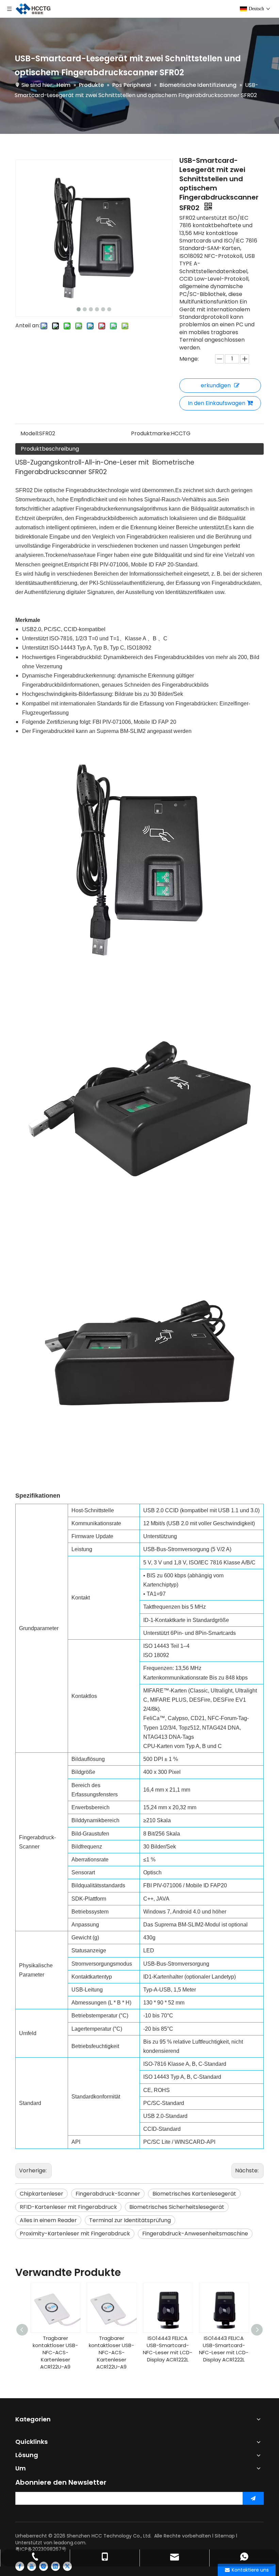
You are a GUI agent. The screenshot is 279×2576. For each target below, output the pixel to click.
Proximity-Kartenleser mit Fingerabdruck (75, 2234)
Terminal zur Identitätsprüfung (130, 2220)
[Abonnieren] (253, 2498)
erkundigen (216, 385)
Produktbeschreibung (50, 449)
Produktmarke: (151, 433)
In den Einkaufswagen (217, 403)
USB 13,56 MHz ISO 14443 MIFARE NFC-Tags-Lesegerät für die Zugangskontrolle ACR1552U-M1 (224, 2356)
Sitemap (225, 2536)
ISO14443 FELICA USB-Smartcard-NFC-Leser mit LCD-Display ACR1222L (111, 2349)
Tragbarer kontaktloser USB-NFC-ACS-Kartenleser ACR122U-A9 (55, 2352)
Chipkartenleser (42, 2194)
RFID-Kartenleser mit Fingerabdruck (68, 2207)
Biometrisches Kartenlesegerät (194, 2194)
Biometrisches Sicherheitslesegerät (177, 2207)
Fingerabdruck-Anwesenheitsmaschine (195, 2234)
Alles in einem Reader (48, 2220)
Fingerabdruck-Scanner (108, 2194)
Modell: (30, 433)
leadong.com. (70, 2543)
